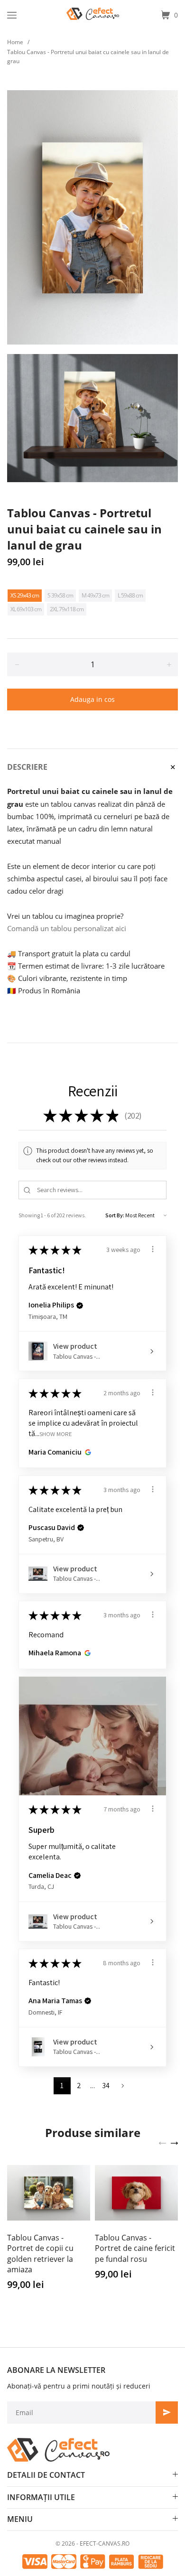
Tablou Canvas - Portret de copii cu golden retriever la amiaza (40, 2254)
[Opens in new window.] (87, 1452)
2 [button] (79, 2086)
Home (15, 42)
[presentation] (162, 2142)
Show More (56, 1434)
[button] (80, 1306)
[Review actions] (153, 1249)
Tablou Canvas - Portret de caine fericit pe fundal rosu (135, 2248)
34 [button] (106, 2086)
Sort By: (115, 1215)
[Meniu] (12, 15)
